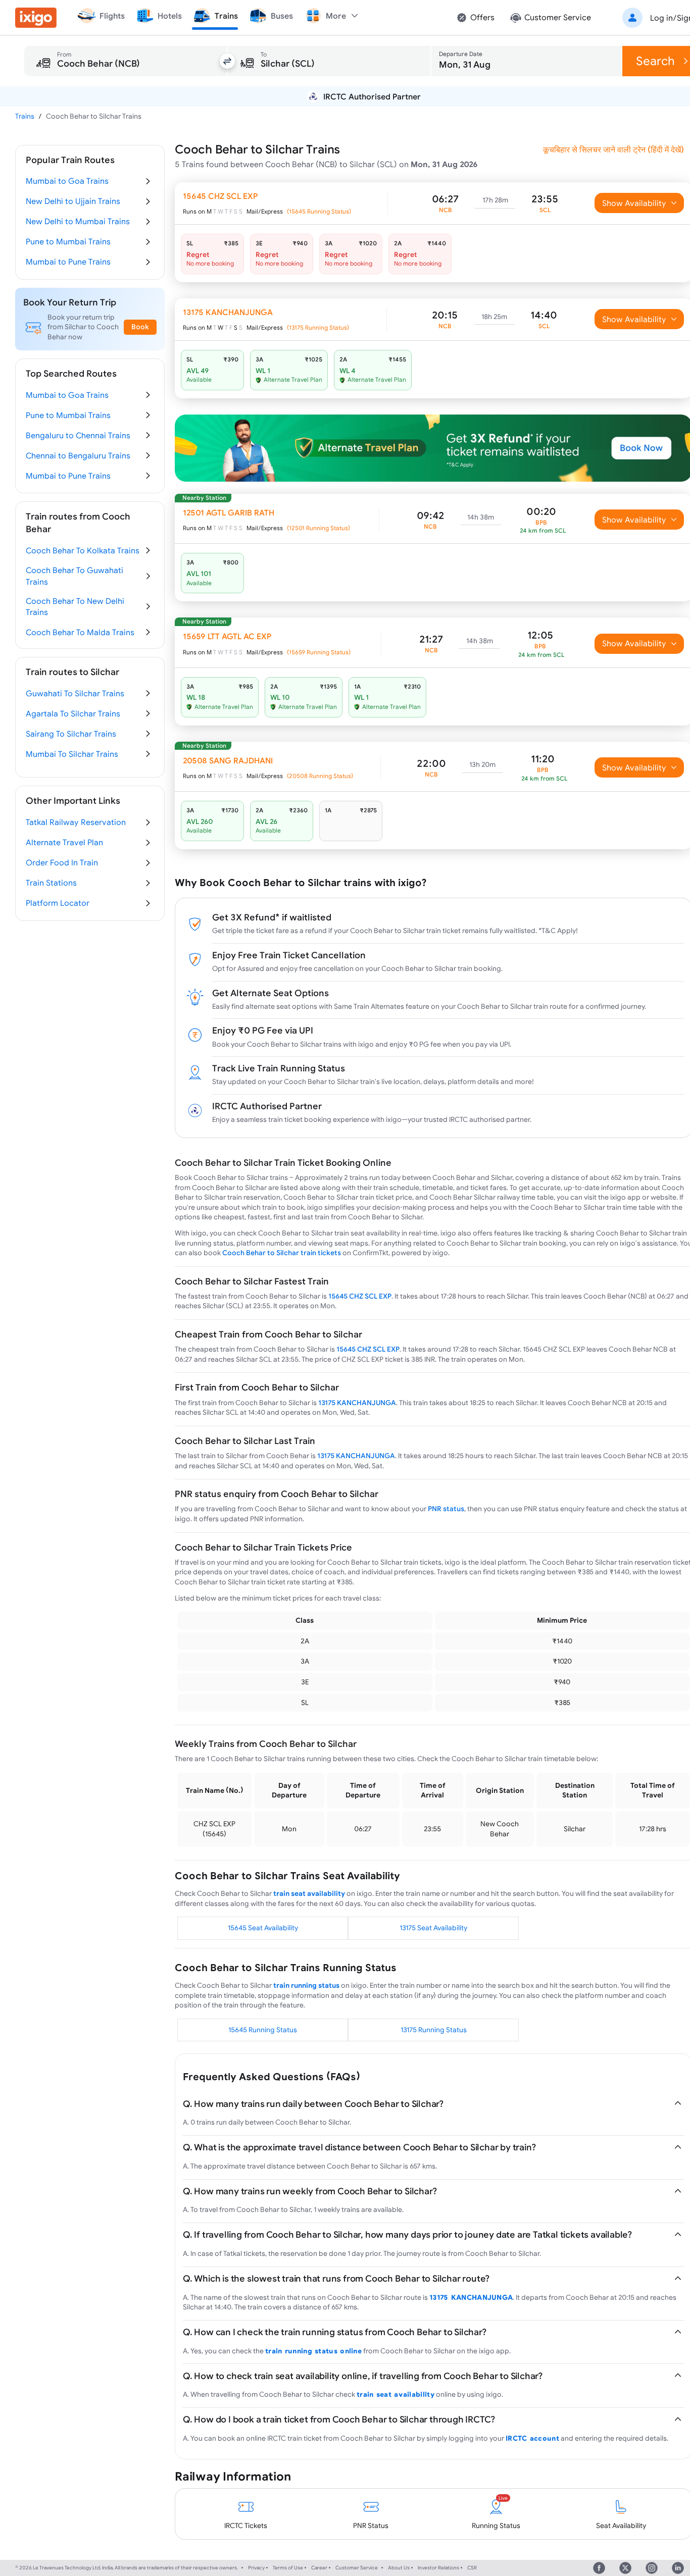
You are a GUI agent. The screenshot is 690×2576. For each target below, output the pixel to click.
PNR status (446, 1509)
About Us (399, 2568)
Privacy (256, 2568)
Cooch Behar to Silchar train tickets (282, 1253)
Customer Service (357, 2568)
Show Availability (634, 203)
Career (319, 2568)
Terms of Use (288, 2568)
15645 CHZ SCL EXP (360, 1296)
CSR (472, 2568)
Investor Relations (438, 2568)
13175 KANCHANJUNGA (357, 1403)
